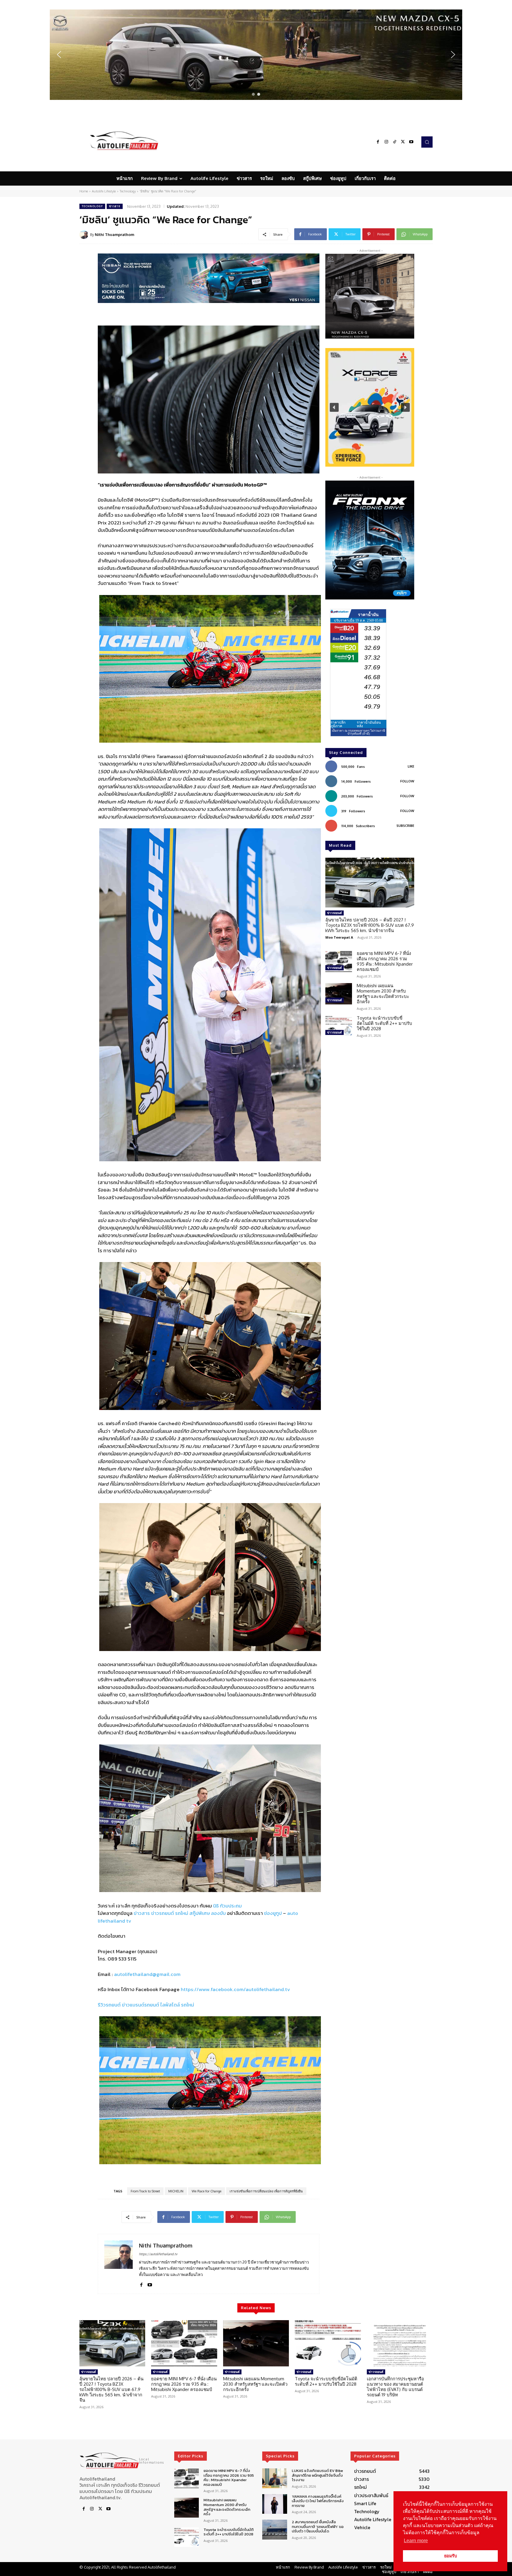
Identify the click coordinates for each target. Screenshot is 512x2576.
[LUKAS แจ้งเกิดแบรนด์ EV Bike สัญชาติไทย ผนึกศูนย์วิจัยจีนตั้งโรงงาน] (275, 2478)
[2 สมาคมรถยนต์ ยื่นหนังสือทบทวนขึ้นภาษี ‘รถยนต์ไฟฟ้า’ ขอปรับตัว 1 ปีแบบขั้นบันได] (275, 2530)
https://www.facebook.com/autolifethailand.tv (235, 1989)
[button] (256, 55)
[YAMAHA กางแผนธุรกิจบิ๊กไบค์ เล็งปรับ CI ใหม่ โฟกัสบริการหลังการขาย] (275, 2504)
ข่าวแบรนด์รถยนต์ (140, 2005)
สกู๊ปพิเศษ (200, 1913)
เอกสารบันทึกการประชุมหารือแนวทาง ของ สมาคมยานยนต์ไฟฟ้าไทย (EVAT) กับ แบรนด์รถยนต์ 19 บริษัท (395, 2387)
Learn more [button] (416, 2541)
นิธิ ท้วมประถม (227, 1906)
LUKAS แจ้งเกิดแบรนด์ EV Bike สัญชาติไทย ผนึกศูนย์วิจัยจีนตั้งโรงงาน (317, 2475)
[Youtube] (411, 142)
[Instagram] (386, 142)
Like (411, 766)
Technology (128, 191)
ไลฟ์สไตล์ (170, 2005)
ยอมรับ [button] (451, 2556)
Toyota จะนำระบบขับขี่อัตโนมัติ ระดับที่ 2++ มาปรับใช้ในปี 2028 (384, 1023)
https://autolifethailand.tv (158, 2254)
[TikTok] (395, 142)
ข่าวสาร (115, 206)
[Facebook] (378, 142)
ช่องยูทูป (273, 1913)
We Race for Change (207, 2191)
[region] (256, 55)
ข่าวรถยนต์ (163, 1913)
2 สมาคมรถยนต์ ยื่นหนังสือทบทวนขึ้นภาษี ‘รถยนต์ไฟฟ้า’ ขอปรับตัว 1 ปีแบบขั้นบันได (318, 2526)
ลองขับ (218, 1913)
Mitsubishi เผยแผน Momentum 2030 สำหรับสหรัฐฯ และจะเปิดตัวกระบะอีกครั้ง (383, 994)
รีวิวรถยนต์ (109, 2005)
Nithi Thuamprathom (115, 235)
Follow (407, 781)
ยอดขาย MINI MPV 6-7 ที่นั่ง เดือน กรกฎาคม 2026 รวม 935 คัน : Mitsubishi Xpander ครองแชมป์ (385, 961)
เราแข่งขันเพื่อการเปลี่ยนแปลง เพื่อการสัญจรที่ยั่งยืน (266, 2191)
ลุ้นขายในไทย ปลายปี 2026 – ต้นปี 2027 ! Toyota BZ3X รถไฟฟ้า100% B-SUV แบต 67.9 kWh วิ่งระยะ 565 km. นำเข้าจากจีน (370, 925)
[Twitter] (403, 142)
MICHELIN (176, 2191)
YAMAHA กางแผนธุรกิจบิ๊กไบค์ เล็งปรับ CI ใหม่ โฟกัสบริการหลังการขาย (318, 2501)
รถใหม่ (182, 1913)
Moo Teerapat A (339, 937)
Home (84, 191)
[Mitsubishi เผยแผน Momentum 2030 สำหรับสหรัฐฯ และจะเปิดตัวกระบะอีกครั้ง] (339, 994)
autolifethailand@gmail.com (147, 1974)
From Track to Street (145, 2191)
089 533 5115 (122, 1959)
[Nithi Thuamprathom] (85, 235)
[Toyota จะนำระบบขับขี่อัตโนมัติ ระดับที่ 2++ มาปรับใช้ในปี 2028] (339, 1026)
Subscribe (405, 826)
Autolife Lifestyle (104, 191)
